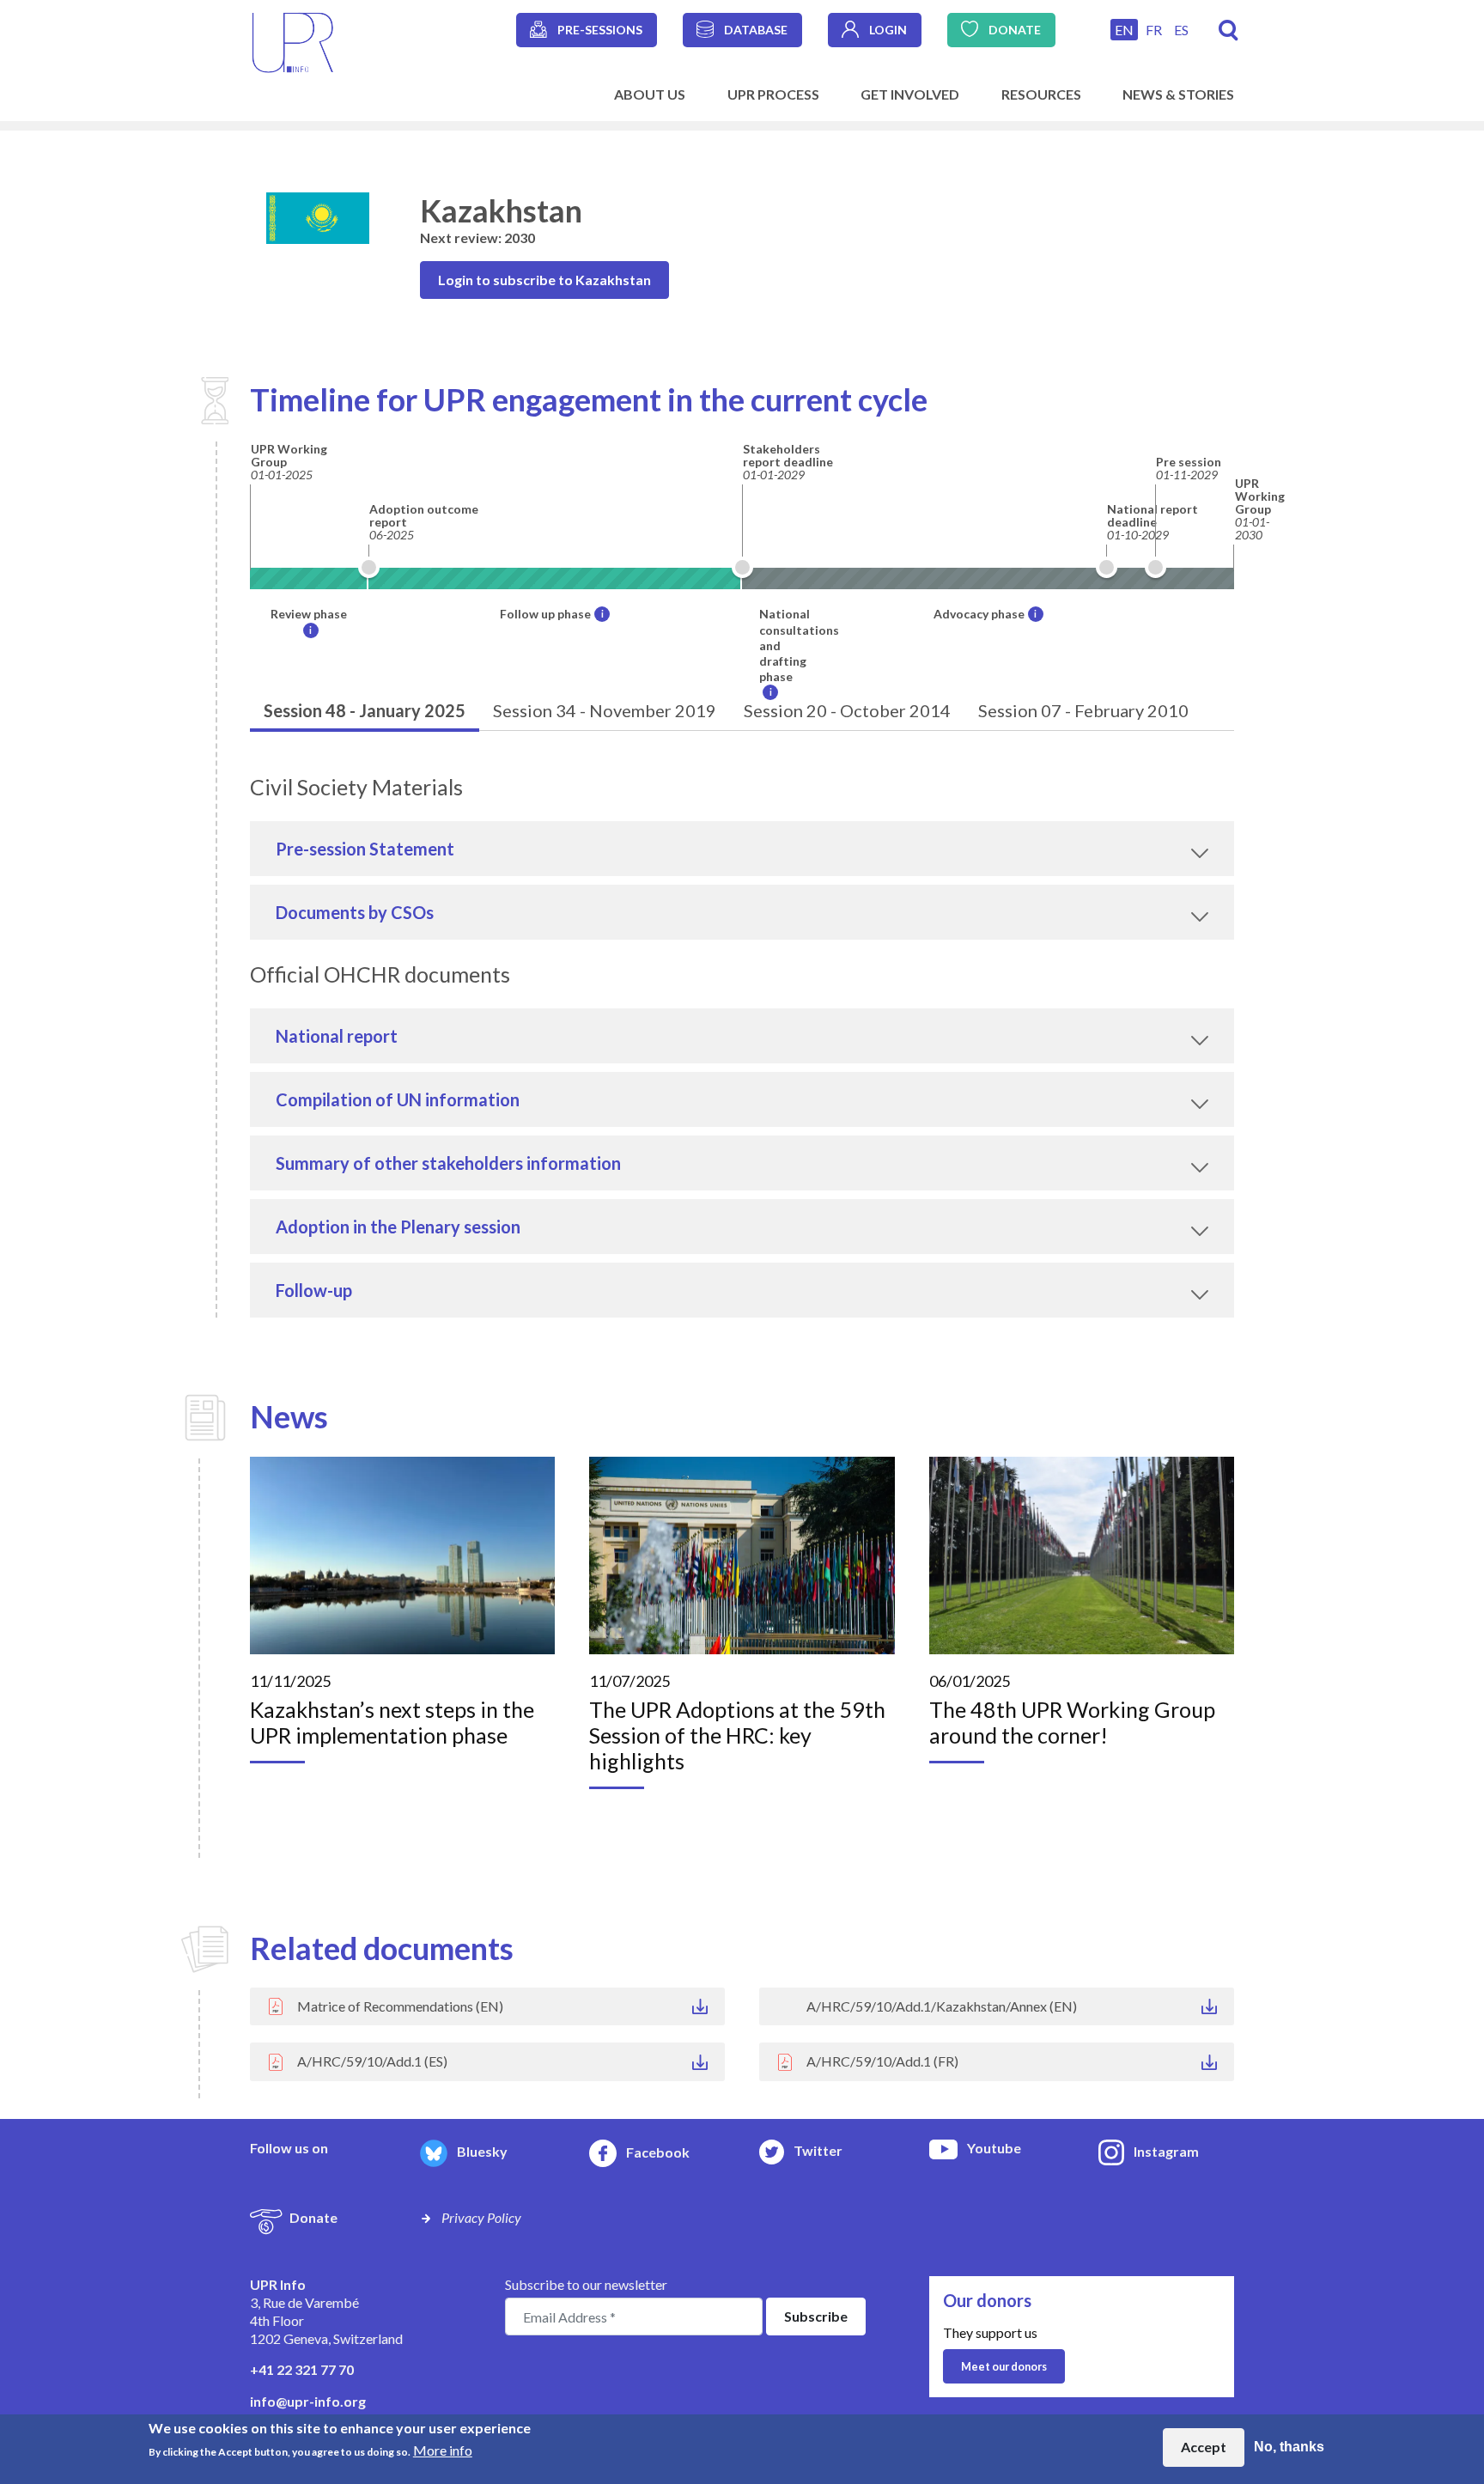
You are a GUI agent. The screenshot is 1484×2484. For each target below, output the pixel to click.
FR (1154, 30)
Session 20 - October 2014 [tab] (847, 710)
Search (1229, 30)
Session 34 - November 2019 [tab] (605, 710)
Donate (1015, 30)
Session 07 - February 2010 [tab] (1083, 710)
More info (443, 2450)
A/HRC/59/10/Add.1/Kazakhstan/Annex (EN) (942, 2006)
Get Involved (910, 94)
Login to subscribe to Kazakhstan (544, 280)
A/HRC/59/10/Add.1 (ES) (372, 2061)
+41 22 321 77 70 (302, 2369)
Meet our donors (1004, 2366)
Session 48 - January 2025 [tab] (365, 710)
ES (1181, 30)
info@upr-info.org (308, 2401)
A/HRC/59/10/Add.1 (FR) (882, 2061)
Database (756, 30)
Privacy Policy (481, 2217)
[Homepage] (293, 41)
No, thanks (1289, 2447)
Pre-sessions (600, 30)
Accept (1204, 2447)
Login (888, 30)
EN (1124, 30)
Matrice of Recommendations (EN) (400, 2006)
